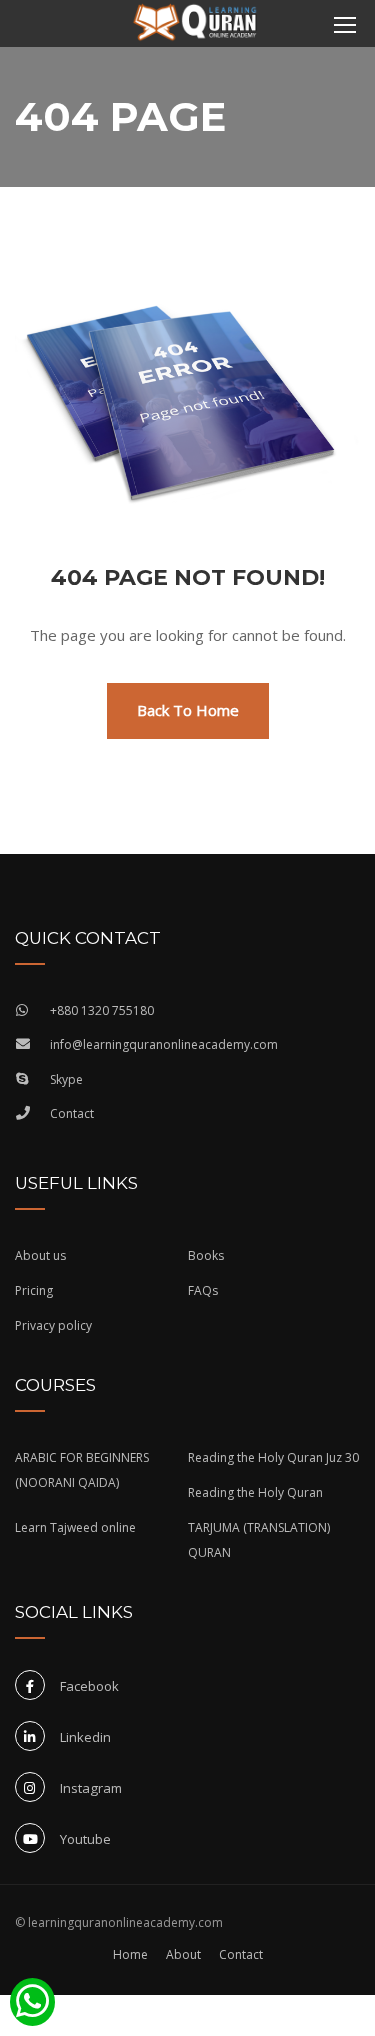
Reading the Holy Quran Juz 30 (273, 1457)
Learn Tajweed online (75, 1527)
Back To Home (188, 710)
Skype (66, 1079)
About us (40, 1255)
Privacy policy (53, 1325)
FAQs (203, 1290)
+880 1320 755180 (102, 1010)
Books (206, 1255)
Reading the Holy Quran (255, 1492)
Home (130, 1954)
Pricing (34, 1290)
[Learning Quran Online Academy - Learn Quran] (195, 24)
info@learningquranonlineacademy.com (164, 1044)
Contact (72, 1113)
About (183, 1954)
